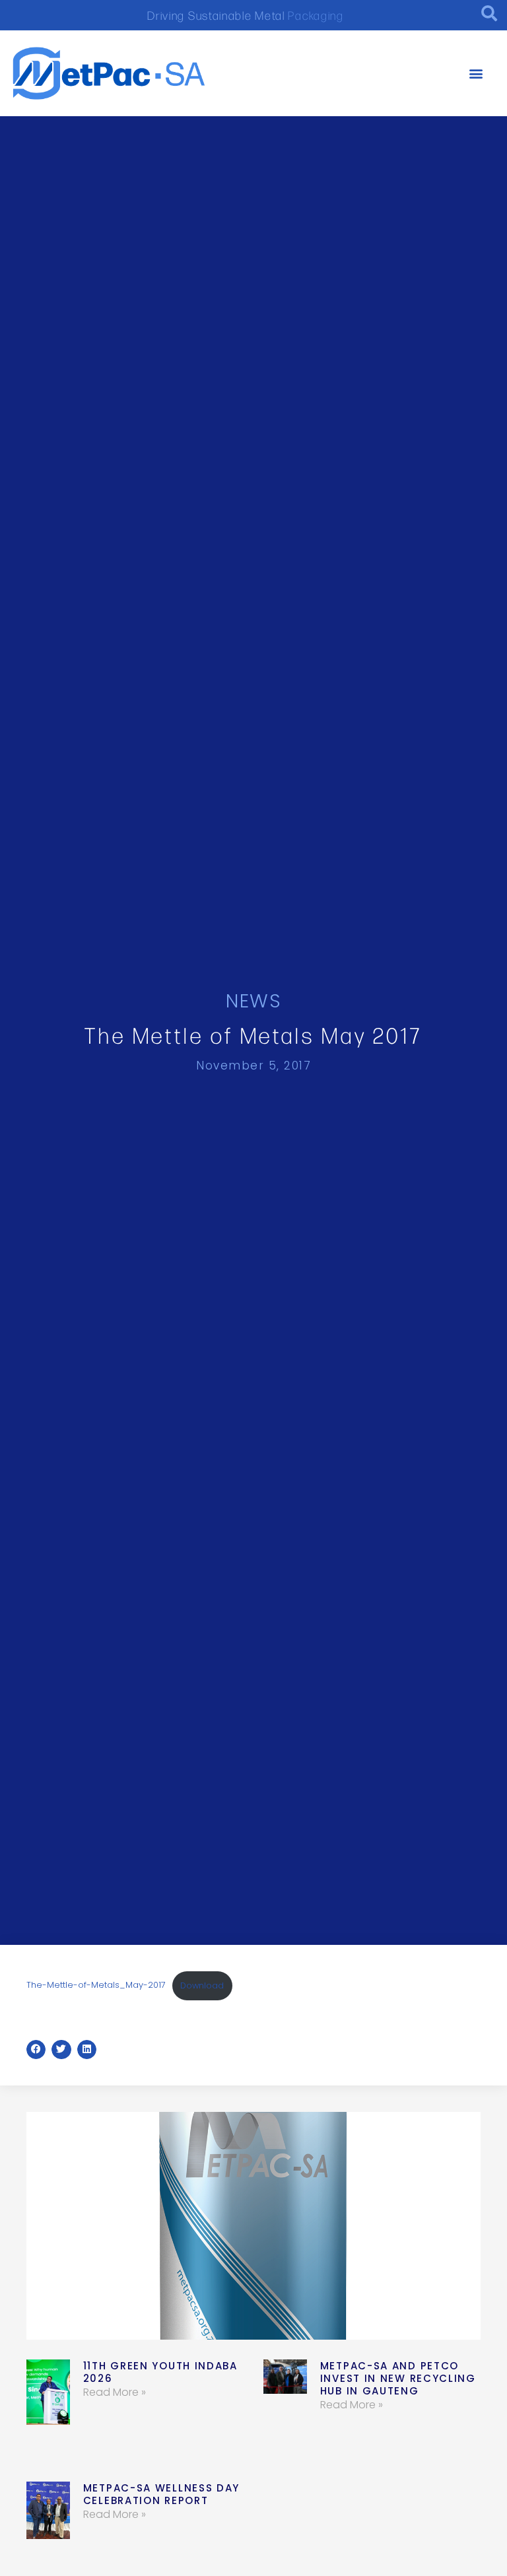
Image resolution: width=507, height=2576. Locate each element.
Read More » (115, 2392)
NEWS (253, 1001)
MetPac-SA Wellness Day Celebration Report (161, 2494)
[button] (476, 74)
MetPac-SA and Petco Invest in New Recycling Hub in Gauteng (398, 2378)
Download (202, 1985)
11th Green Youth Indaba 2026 (160, 2372)
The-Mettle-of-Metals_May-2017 (96, 1985)
